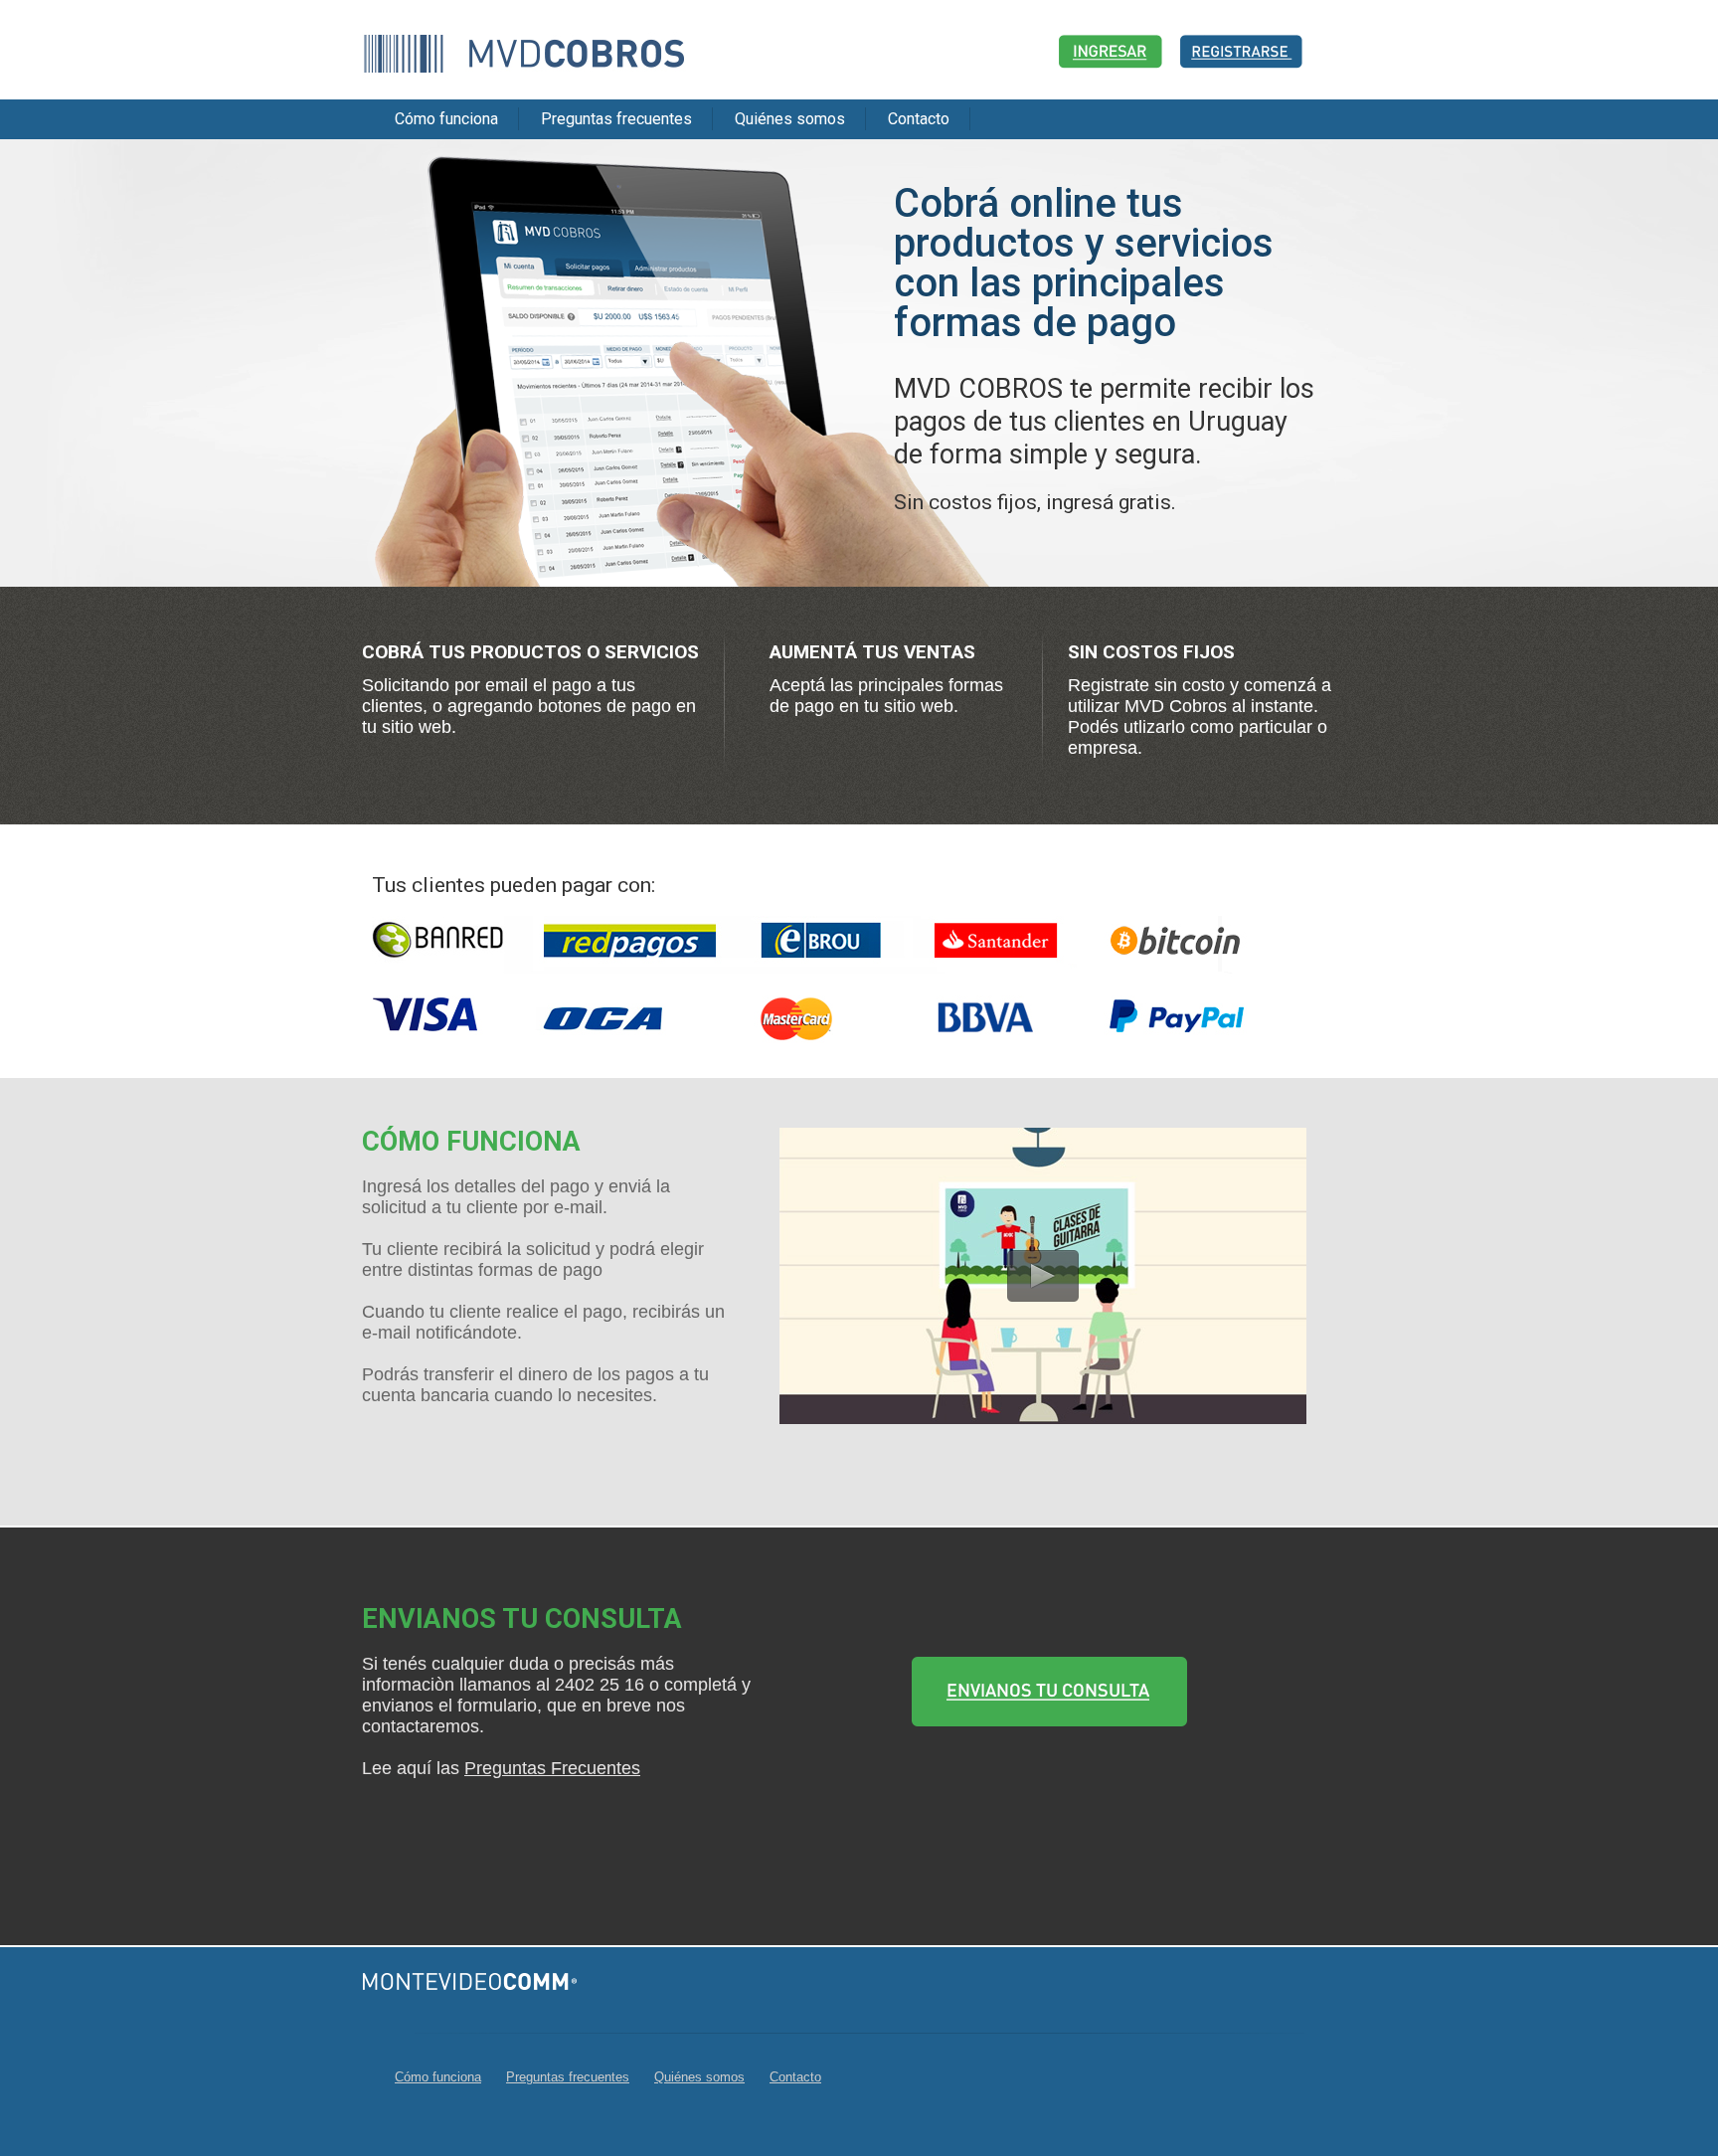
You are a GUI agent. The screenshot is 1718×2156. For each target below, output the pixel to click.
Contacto (919, 119)
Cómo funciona (446, 119)
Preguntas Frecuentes (552, 1768)
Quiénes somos (790, 119)
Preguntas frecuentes (616, 119)
